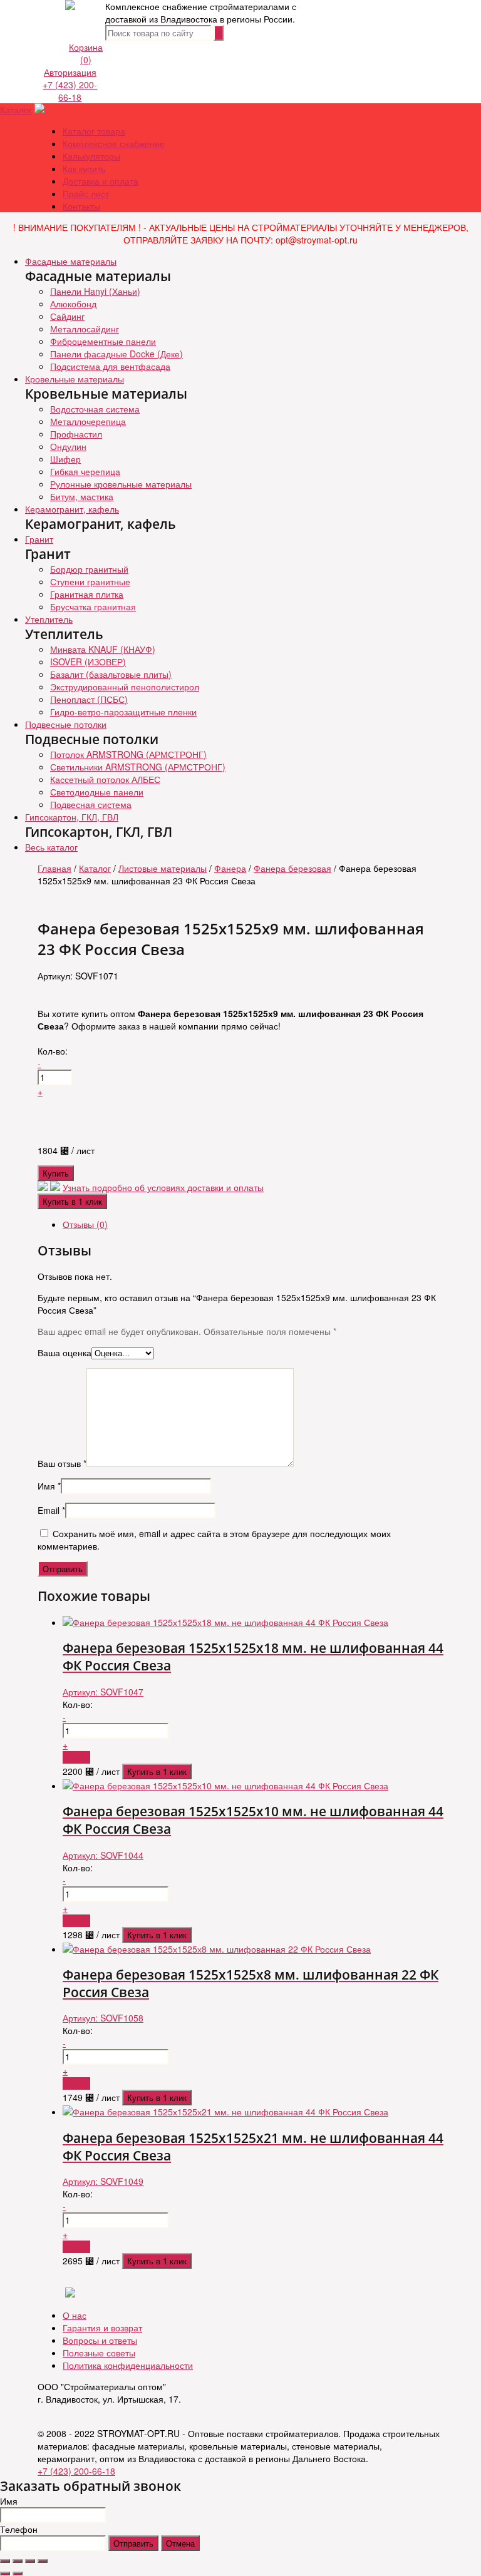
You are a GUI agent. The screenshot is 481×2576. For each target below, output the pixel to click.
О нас (75, 2315)
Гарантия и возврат (102, 2328)
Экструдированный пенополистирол (125, 687)
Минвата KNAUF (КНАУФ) (103, 649)
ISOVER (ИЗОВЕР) (88, 662)
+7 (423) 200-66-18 (70, 91)
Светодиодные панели (97, 792)
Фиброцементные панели (103, 341)
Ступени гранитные (90, 581)
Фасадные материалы (71, 261)
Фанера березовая (292, 868)
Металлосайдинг (85, 329)
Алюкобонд (73, 304)
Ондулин (68, 446)
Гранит (39, 539)
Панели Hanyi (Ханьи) (95, 291)
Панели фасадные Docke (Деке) (116, 354)
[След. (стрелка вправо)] (18, 2573)
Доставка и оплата (101, 181)
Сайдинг (67, 316)
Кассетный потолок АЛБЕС (105, 779)
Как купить (84, 168)
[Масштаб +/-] (43, 2561)
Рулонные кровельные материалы (121, 484)
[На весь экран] (30, 2561)
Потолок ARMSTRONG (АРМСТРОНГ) (128, 754)
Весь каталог (51, 847)
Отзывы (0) (85, 1224)
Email (51, 1510)
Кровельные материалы (75, 379)
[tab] (253, 1224)
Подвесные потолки (66, 724)
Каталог (16, 110)
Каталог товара (94, 131)
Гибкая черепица (85, 471)
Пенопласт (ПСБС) (89, 699)
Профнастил (76, 434)
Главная (54, 868)
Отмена (180, 2543)
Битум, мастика (82, 496)
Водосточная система (95, 409)
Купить (56, 1173)
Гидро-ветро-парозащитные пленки (123, 712)
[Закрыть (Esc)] (5, 2561)
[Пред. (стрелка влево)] (5, 2573)
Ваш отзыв (62, 1463)
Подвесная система (91, 804)
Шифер (65, 459)
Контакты (81, 206)
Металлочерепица (88, 421)
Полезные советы (99, 2353)
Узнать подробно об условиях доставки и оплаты (163, 1187)
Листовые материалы (163, 868)
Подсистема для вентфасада (110, 366)
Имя (49, 1486)
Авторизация (70, 72)
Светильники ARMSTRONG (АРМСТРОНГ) (138, 767)
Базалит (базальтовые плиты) (111, 674)
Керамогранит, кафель (72, 509)
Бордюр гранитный (89, 569)
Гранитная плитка (87, 594)
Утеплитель (49, 619)
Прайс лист (86, 193)
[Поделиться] (18, 2561)
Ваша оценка (65, 1352)
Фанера (230, 868)
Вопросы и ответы (100, 2340)
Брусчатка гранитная (93, 606)
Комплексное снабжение (114, 143)
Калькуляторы (91, 156)
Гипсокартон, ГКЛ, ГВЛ (72, 817)
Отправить (133, 2543)
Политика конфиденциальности (128, 2365)
